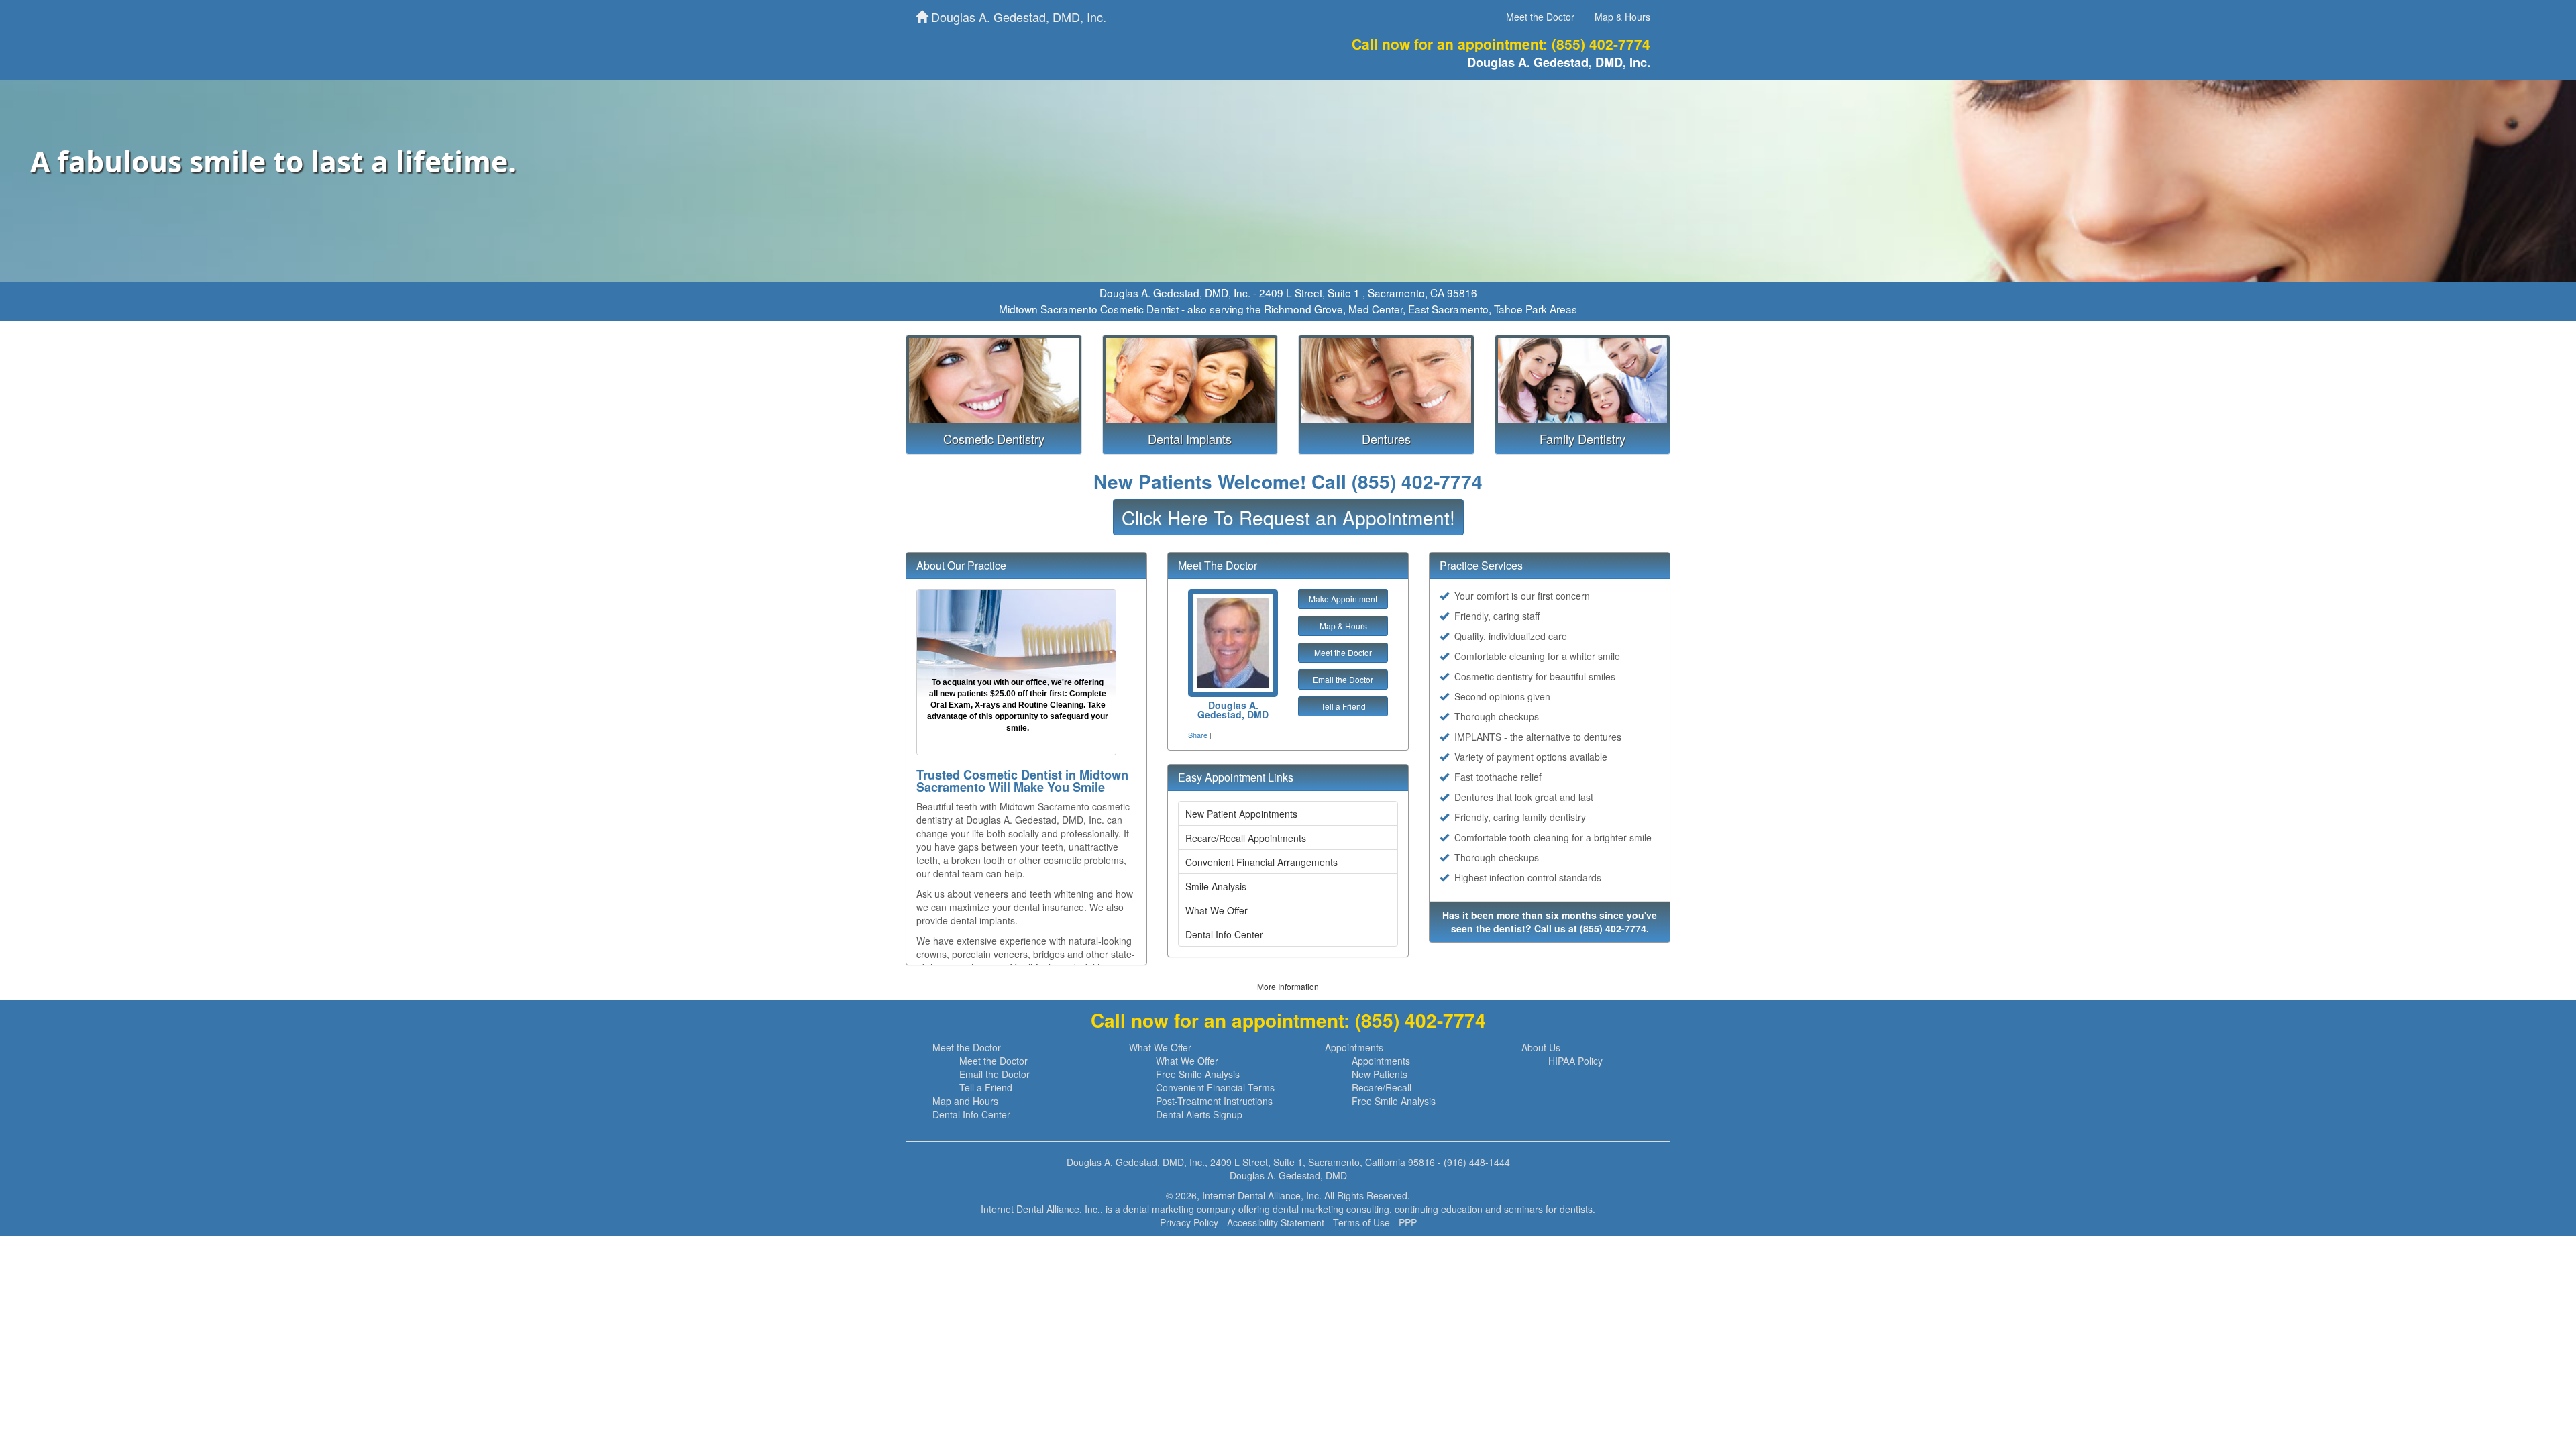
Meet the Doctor (1540, 17)
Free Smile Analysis (1198, 1074)
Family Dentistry (1582, 439)
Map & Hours (1622, 17)
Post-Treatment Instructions (1214, 1101)
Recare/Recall (1382, 1087)
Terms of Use (1361, 1222)
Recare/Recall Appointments (1246, 838)
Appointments (1354, 1047)
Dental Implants (1190, 439)
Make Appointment (1343, 599)
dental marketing (1159, 1209)
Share (1198, 735)
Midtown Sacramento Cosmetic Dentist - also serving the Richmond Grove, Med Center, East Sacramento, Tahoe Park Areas (1288, 309)
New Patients (1380, 1074)
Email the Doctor (1343, 679)
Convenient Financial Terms (1215, 1087)
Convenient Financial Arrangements (1262, 862)
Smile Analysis (1216, 886)
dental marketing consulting (1331, 1209)
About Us (1541, 1047)
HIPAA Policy (1575, 1061)
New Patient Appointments (1241, 814)
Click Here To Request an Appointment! (1288, 517)
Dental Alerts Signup (1199, 1114)
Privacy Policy (1189, 1222)
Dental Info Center (1224, 934)
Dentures (1386, 439)
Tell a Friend (1343, 706)
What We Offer (1217, 910)
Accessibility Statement (1276, 1222)
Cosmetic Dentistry (994, 439)
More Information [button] (1288, 986)
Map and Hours (965, 1101)
